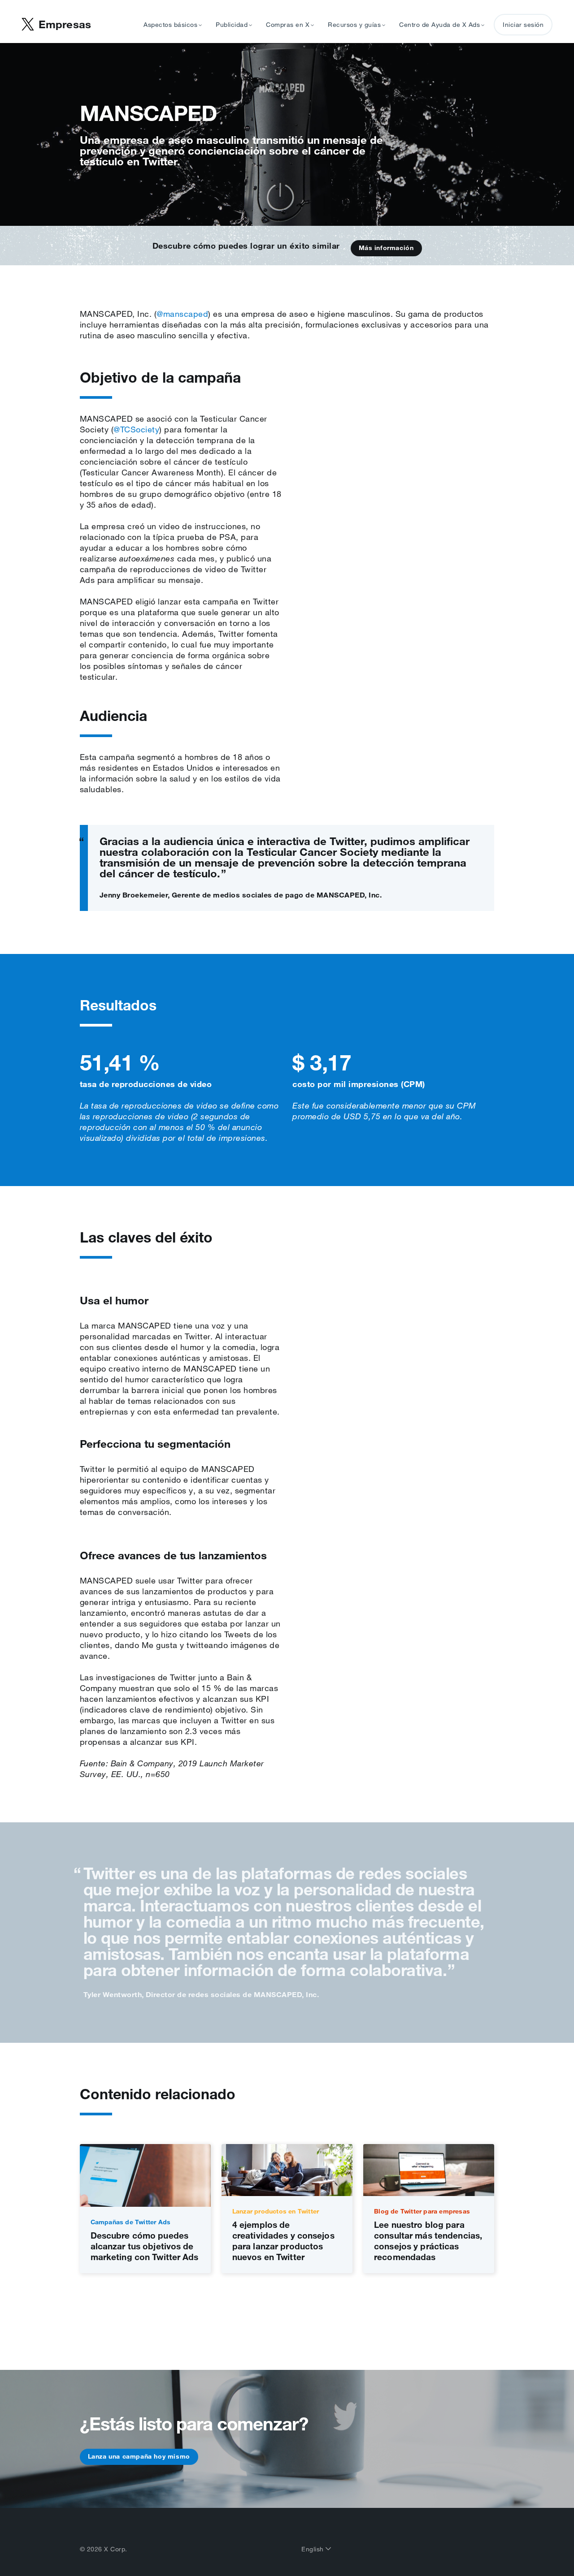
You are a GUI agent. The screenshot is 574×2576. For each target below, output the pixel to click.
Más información (386, 248)
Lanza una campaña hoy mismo (139, 2456)
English (313, 2549)
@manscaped (182, 314)
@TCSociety (136, 429)
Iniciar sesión (523, 25)
